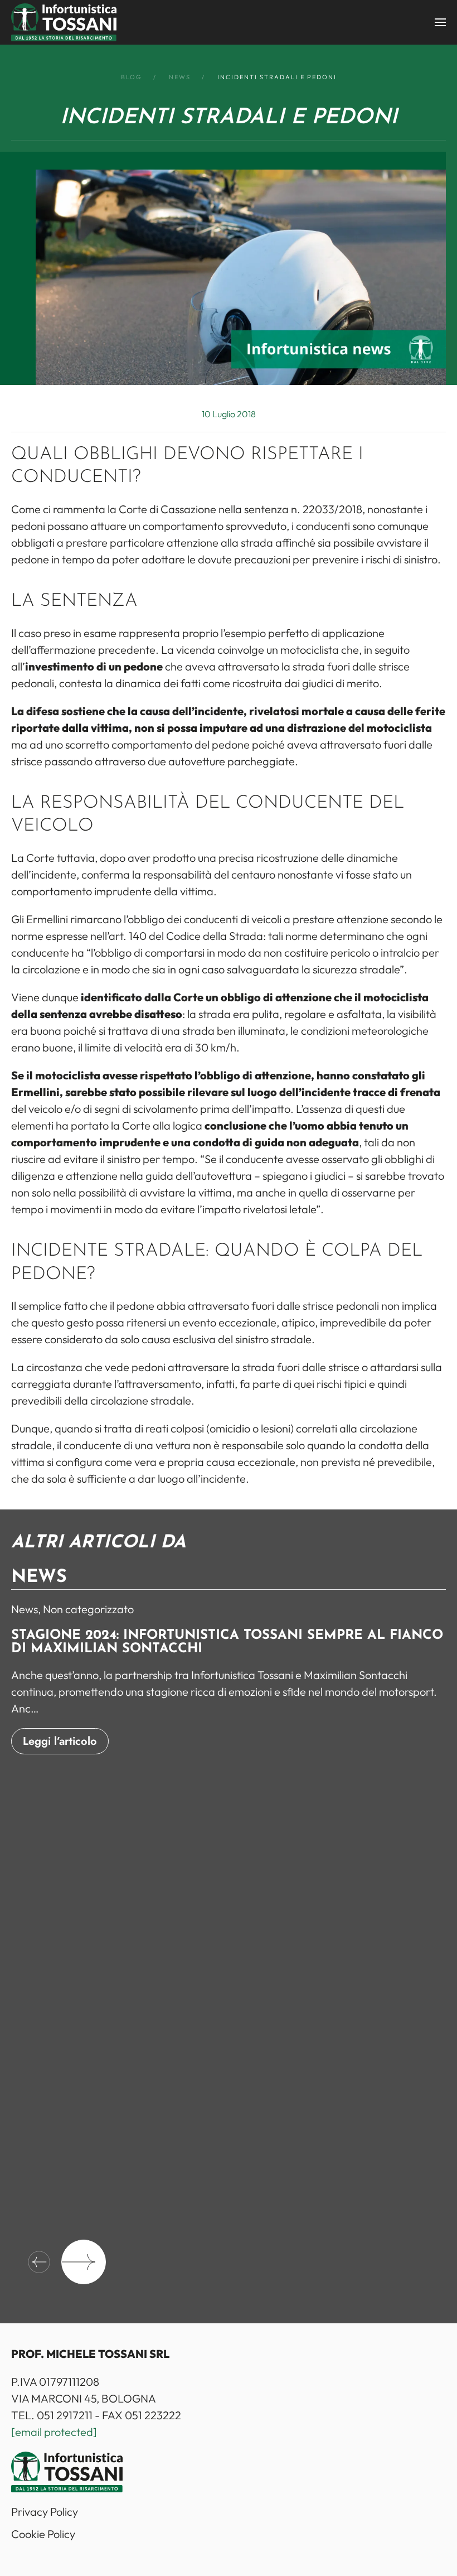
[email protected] (54, 2432)
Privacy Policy (45, 2512)
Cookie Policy (43, 2534)
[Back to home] (64, 22)
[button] (440, 22)
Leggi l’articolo (60, 1741)
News (25, 1609)
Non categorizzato (88, 1609)
